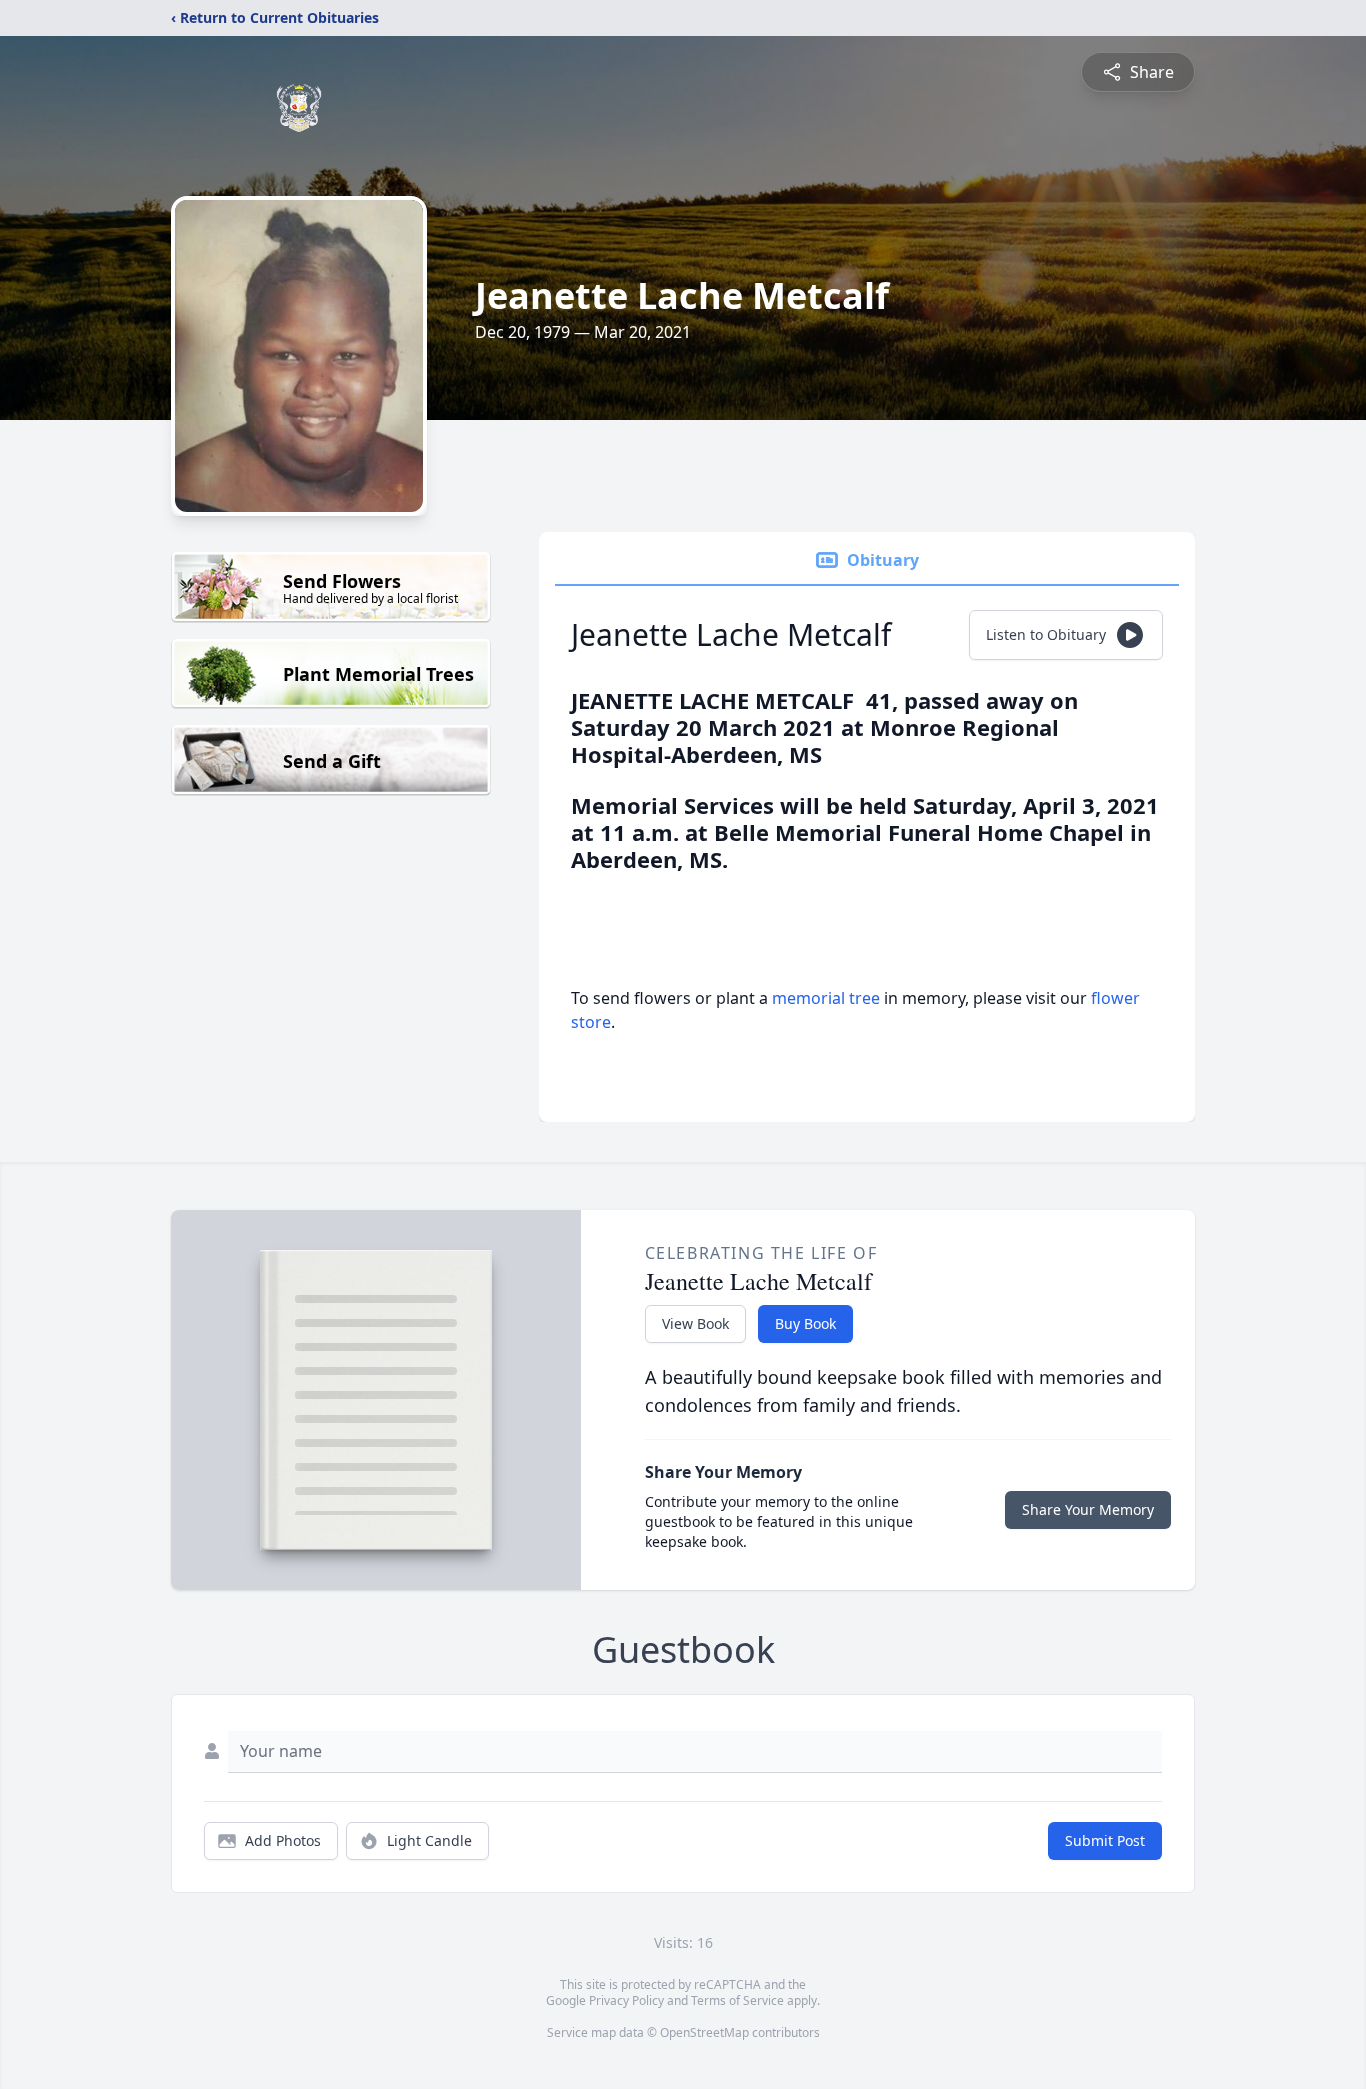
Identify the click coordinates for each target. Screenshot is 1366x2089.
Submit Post (1105, 1840)
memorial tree (826, 998)
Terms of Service (737, 2000)
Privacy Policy (626, 2000)
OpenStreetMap (704, 2032)
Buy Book (805, 1323)
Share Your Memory (1088, 1509)
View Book (695, 1323)
